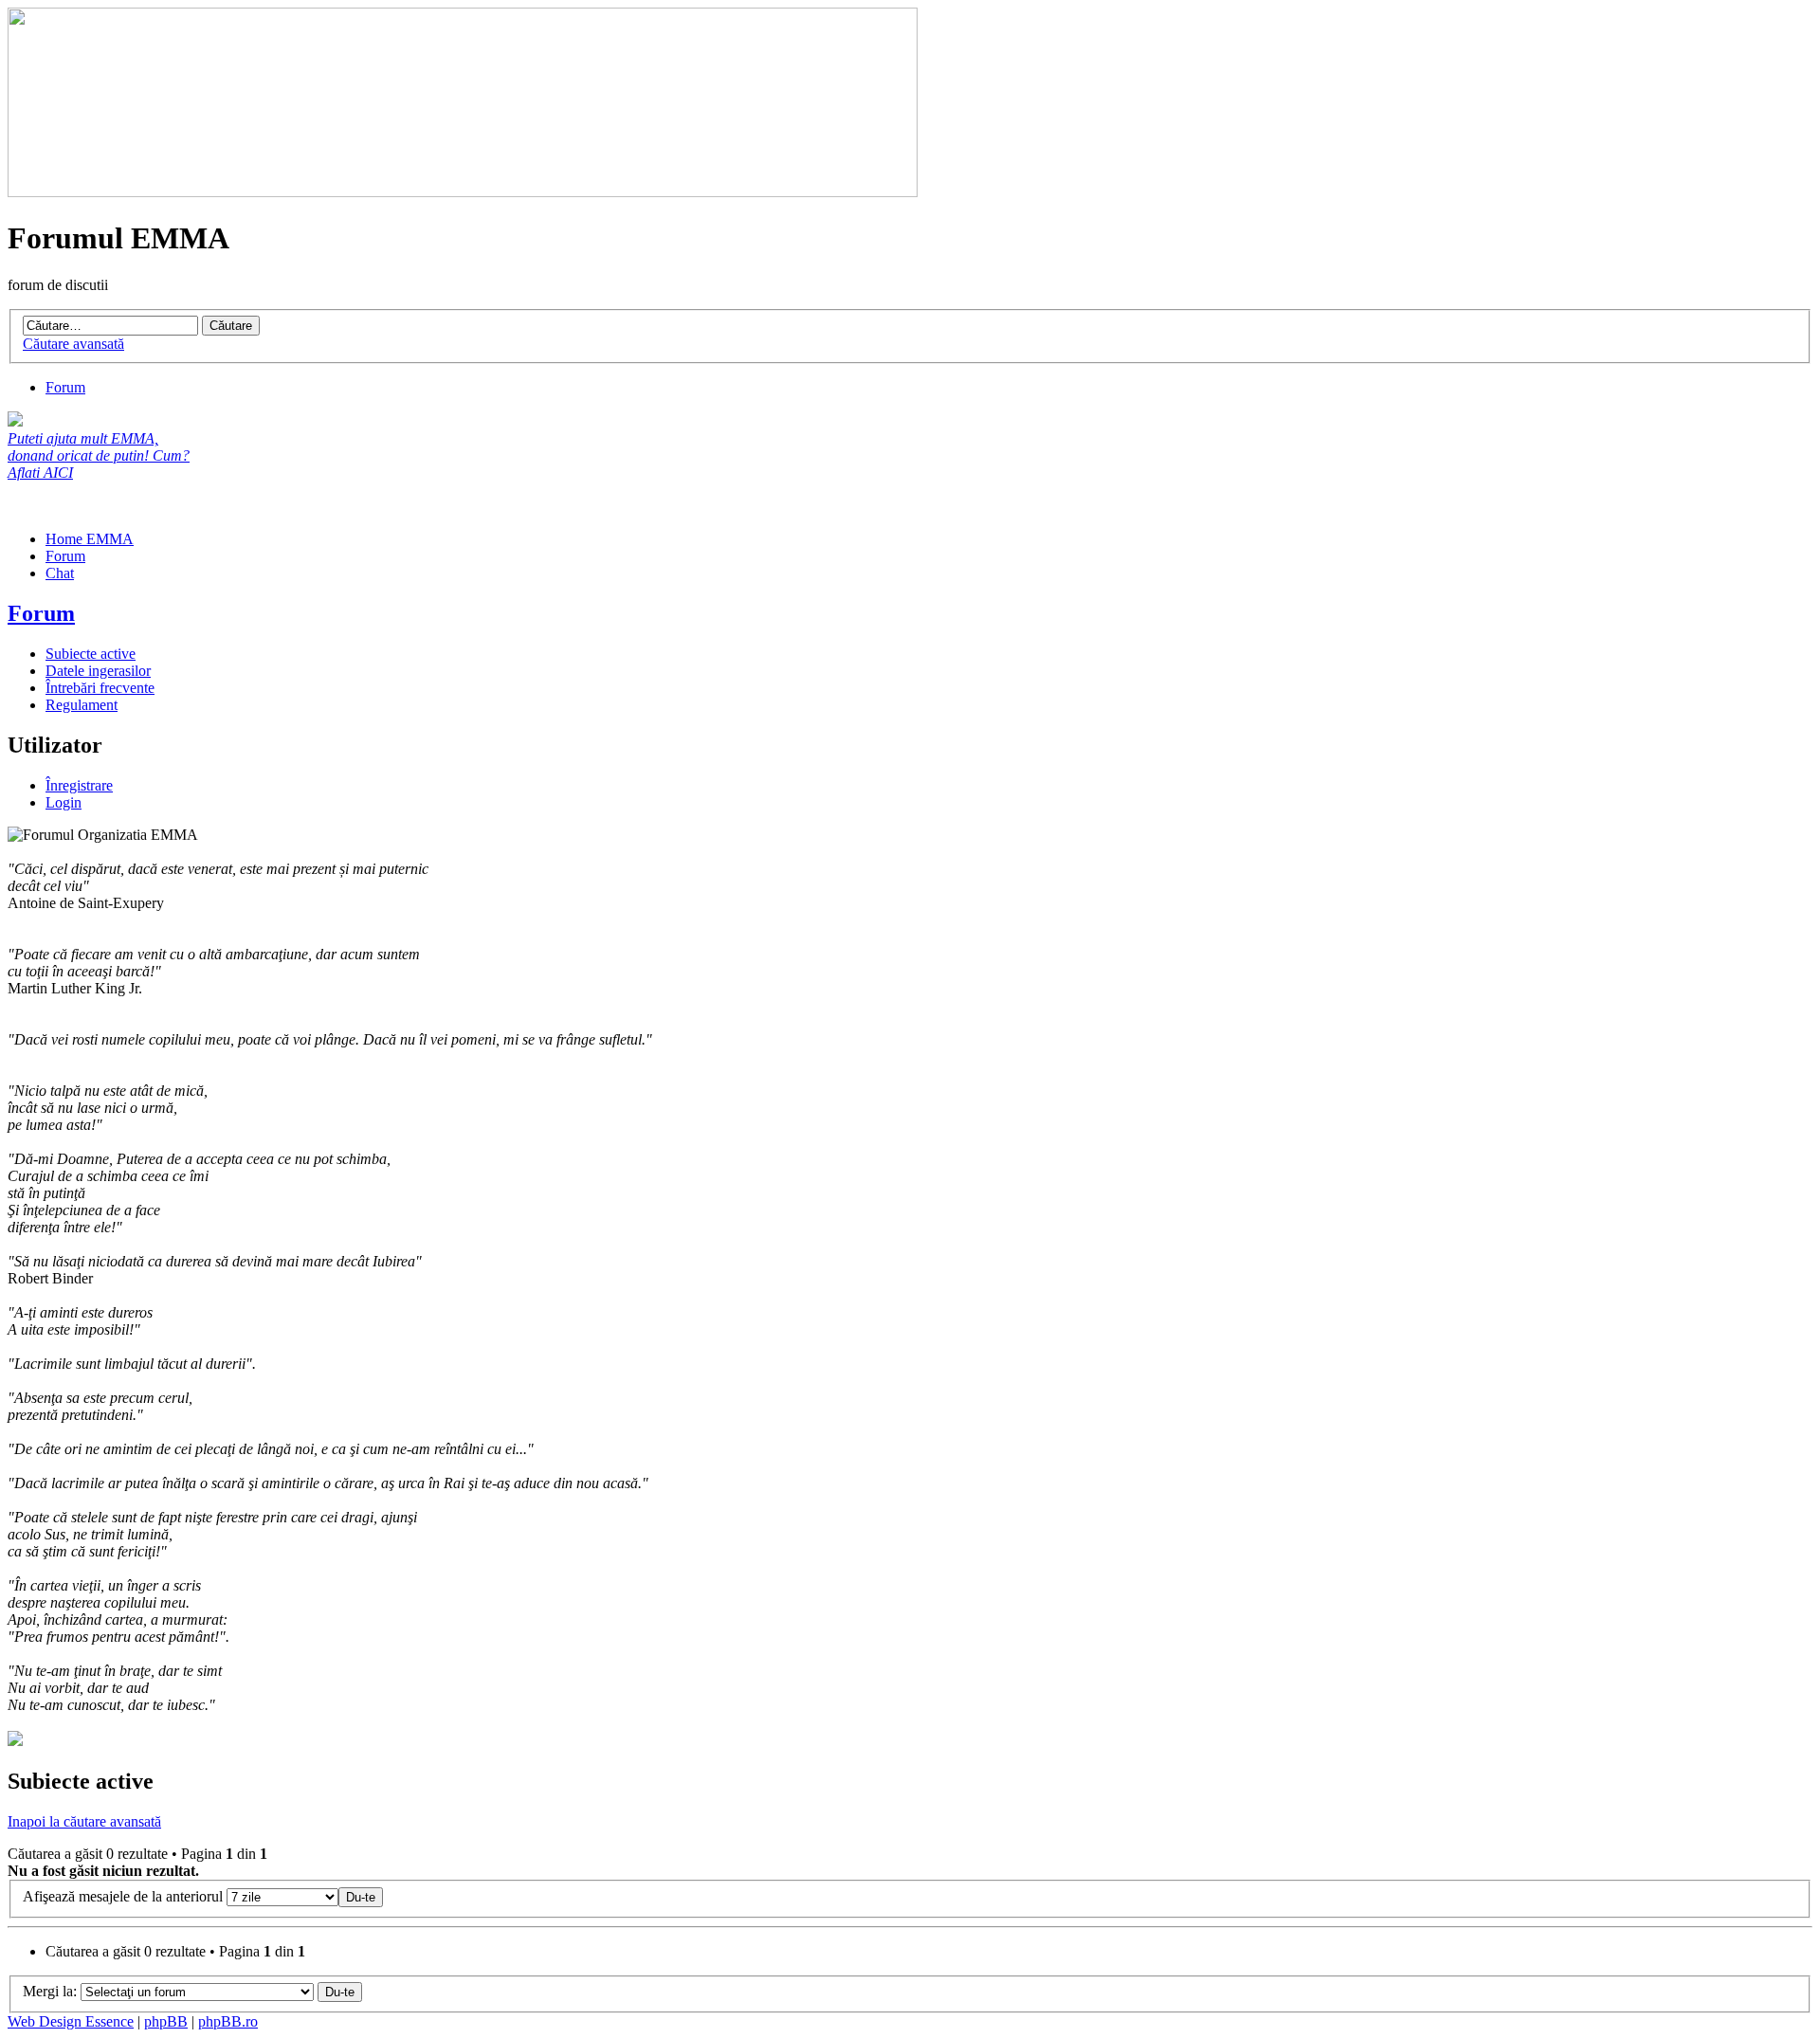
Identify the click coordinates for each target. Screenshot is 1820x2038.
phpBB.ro (228, 2021)
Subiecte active (91, 654)
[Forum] (463, 192)
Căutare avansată (73, 344)
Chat (60, 573)
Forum (65, 387)
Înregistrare (79, 785)
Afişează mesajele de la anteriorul (125, 1896)
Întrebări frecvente (100, 688)
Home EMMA (90, 539)
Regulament (82, 705)
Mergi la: (50, 1991)
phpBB (166, 2021)
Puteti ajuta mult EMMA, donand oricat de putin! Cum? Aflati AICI (99, 455)
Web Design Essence (71, 2021)
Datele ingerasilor (98, 671)
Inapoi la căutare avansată (84, 1821)
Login (64, 802)
